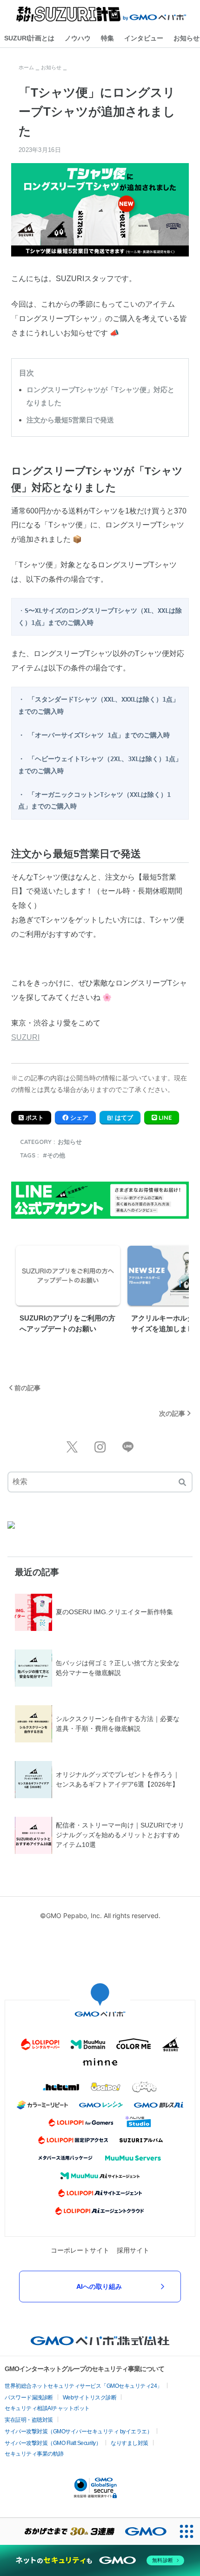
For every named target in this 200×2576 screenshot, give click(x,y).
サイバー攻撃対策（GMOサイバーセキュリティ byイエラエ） (78, 2431)
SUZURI (25, 1037)
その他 (56, 1155)
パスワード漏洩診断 (29, 2398)
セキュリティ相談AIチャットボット (47, 2408)
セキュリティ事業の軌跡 (34, 2454)
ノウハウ (78, 38)
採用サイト (133, 2250)
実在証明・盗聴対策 (29, 2420)
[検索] (182, 1482)
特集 (107, 38)
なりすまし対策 (130, 2443)
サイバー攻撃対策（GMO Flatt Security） (53, 2443)
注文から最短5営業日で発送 (70, 420)
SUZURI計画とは (29, 38)
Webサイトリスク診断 (90, 2398)
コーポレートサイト (80, 2250)
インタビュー (144, 38)
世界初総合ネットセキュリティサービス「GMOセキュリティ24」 (83, 2386)
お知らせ (70, 1142)
